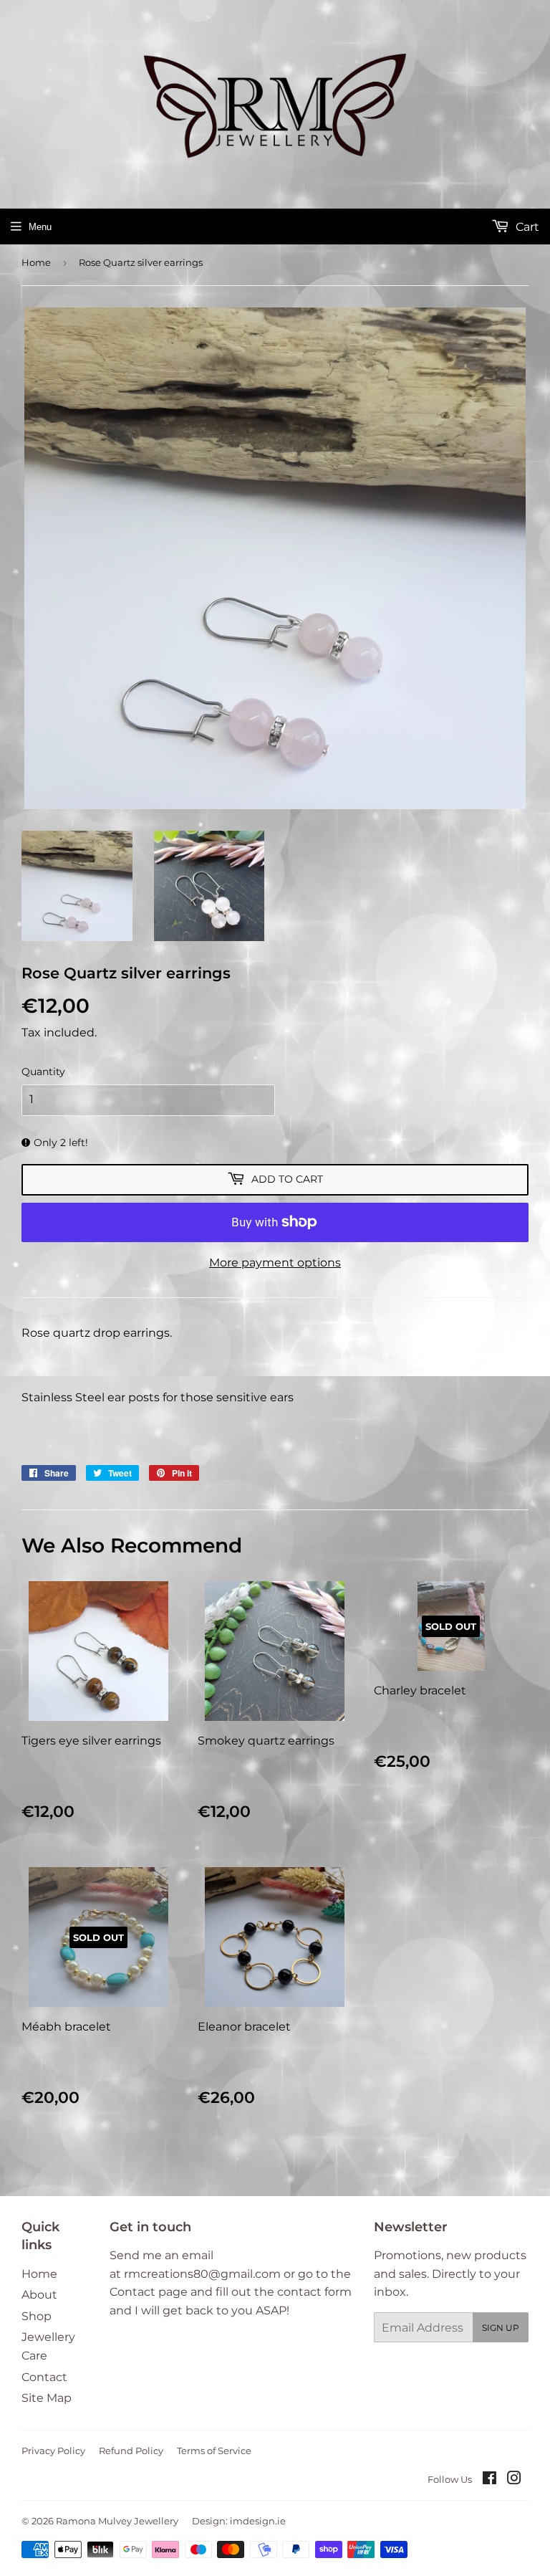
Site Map (47, 2398)
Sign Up (501, 2328)
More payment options (275, 1263)
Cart (526, 227)
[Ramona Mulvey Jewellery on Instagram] (514, 2480)
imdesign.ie (258, 2521)
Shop (37, 2316)
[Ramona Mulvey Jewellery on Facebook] (489, 2480)
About (39, 2295)
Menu (40, 227)
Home (36, 262)
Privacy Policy (53, 2451)
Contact (44, 2377)
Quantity (43, 1072)
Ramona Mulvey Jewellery (117, 2521)
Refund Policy (131, 2451)
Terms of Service (214, 2451)
